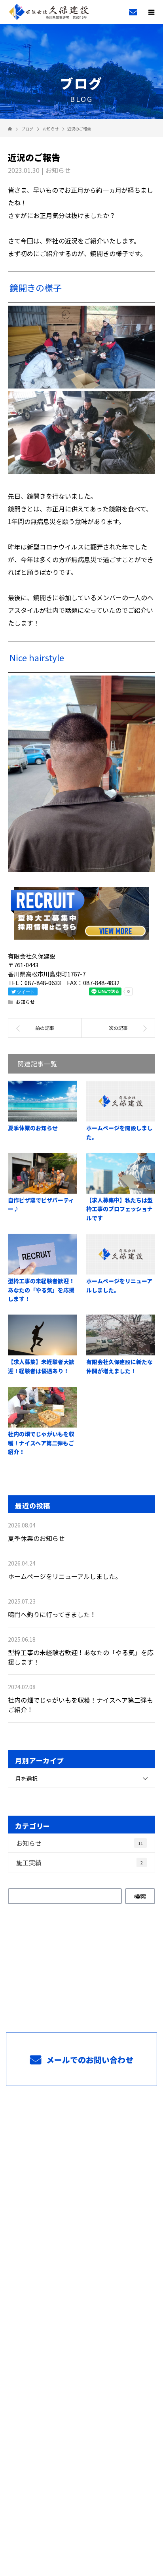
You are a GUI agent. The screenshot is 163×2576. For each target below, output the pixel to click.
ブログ (81, 2368)
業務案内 (82, 2135)
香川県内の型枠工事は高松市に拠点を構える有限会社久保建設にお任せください (82, 2520)
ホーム (81, 2111)
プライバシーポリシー (82, 2532)
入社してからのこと (81, 2251)
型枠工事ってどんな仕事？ (81, 2158)
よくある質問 (81, 2298)
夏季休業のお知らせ (33, 1128)
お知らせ (58, 170)
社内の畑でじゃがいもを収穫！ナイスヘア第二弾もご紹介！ (41, 1443)
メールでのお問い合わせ (89, 2060)
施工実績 (80, 1862)
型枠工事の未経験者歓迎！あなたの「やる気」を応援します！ (41, 1290)
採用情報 (82, 2182)
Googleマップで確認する (82, 2447)
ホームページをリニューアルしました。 (65, 1576)
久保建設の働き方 (81, 2205)
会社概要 (82, 2344)
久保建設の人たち (81, 2228)
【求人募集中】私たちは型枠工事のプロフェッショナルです (119, 1209)
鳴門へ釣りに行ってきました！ (52, 1614)
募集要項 (82, 2275)
